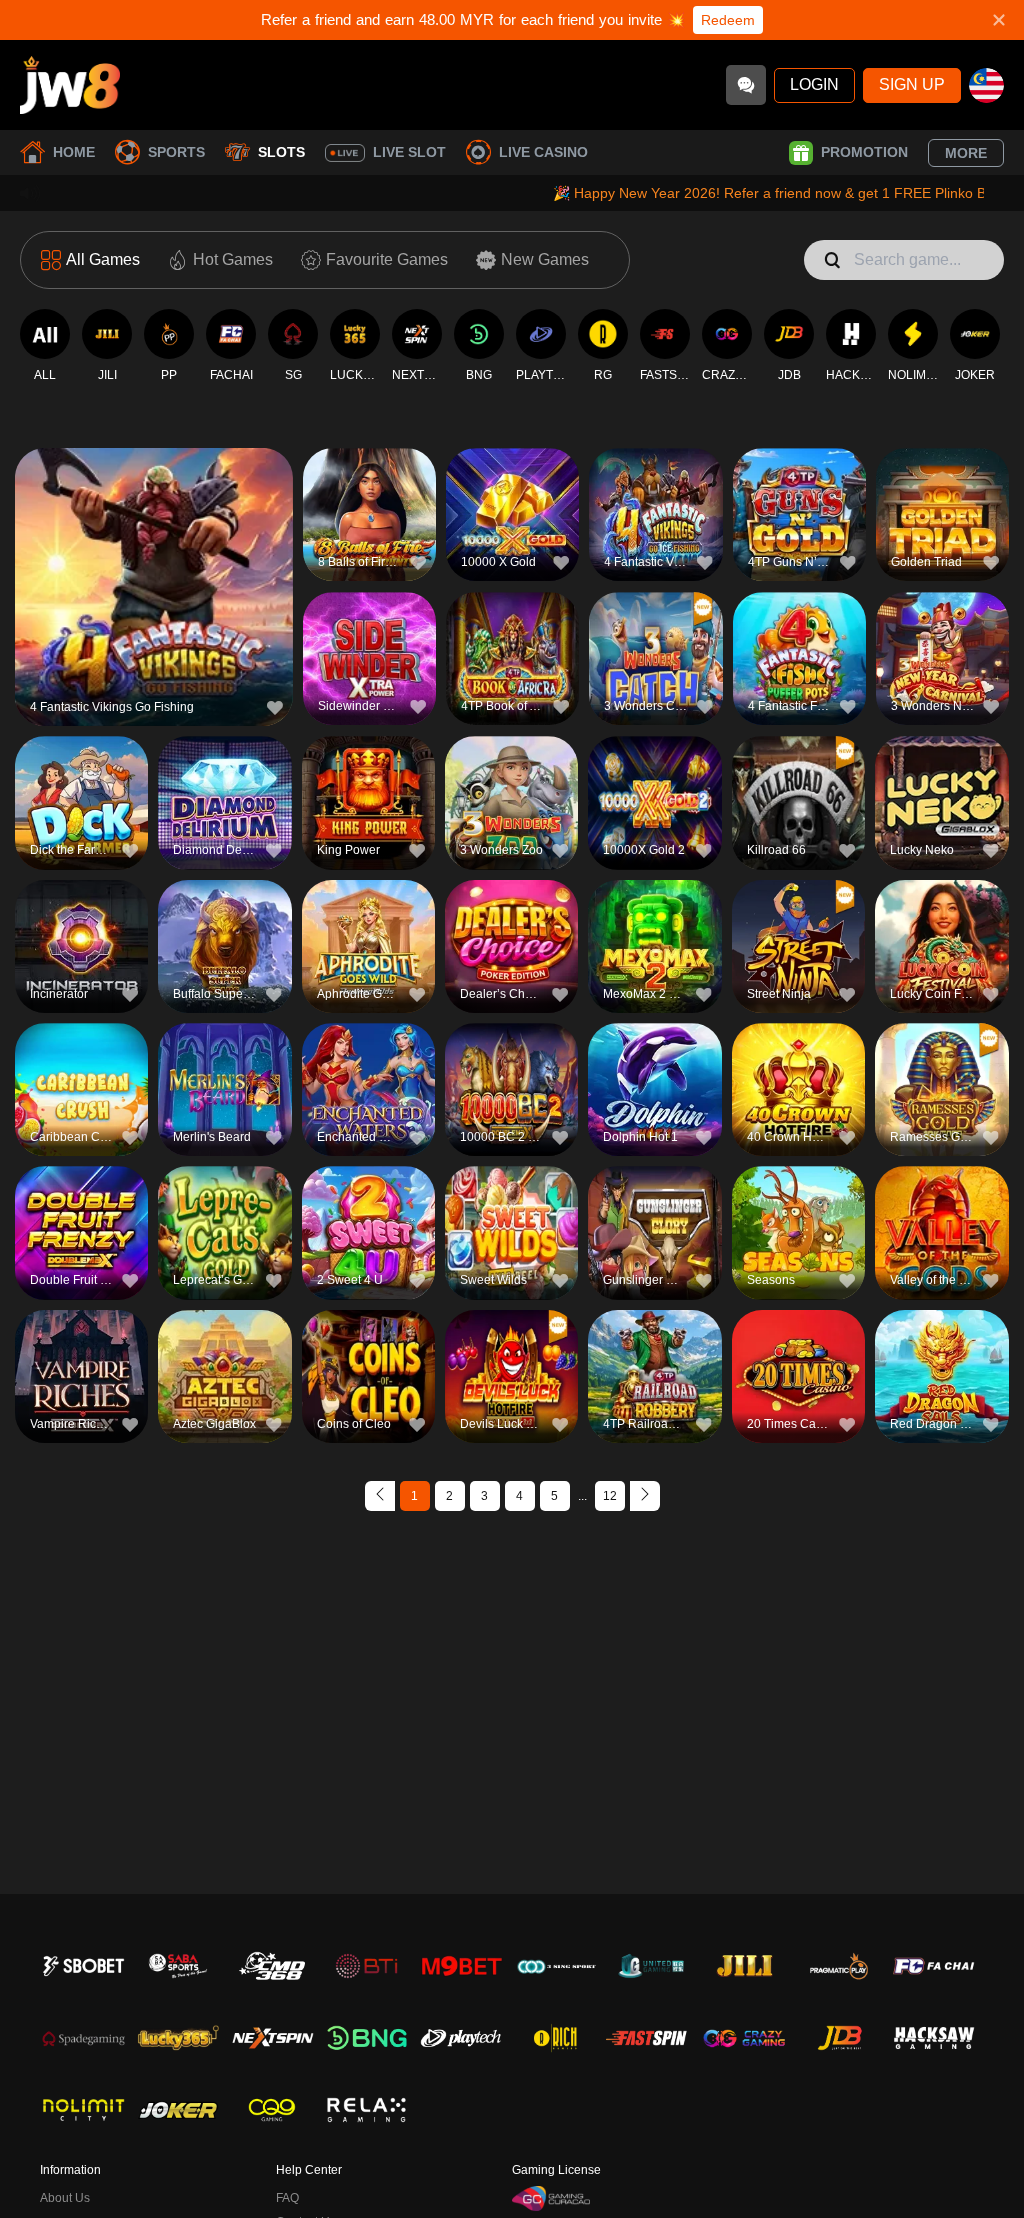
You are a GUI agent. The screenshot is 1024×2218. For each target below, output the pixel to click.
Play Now (154, 595)
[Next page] (645, 1496)
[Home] (70, 85)
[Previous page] (380, 1496)
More (966, 153)
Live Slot (409, 152)
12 (610, 1496)
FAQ (287, 2198)
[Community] (746, 85)
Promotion (864, 152)
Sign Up (912, 84)
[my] (986, 85)
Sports (176, 152)
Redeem (728, 20)
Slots (281, 152)
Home (74, 152)
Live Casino (543, 152)
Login (814, 84)
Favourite (154, 549)
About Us (65, 2198)
